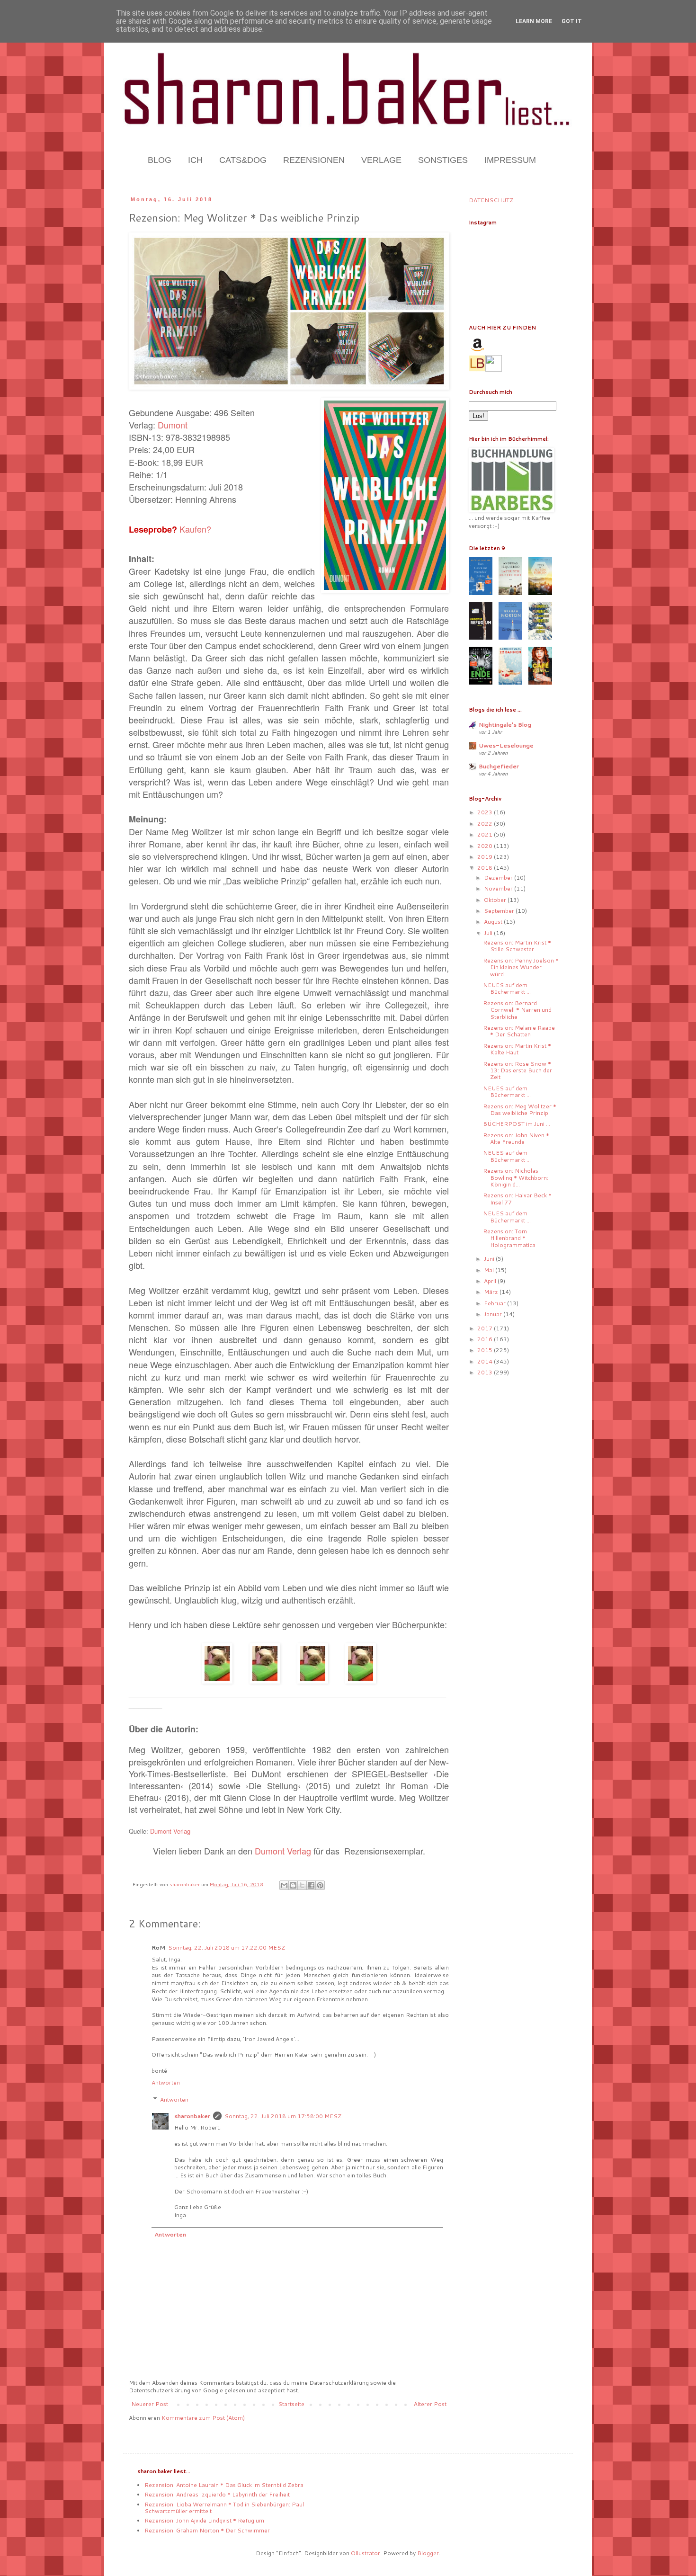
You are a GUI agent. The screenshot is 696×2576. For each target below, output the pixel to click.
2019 (486, 857)
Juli (489, 933)
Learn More (534, 21)
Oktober (496, 900)
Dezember (499, 878)
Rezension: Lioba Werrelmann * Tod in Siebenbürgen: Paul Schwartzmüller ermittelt (224, 2508)
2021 (486, 834)
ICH (195, 160)
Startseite (291, 2404)
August (494, 922)
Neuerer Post (150, 2404)
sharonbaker (192, 2116)
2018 (486, 868)
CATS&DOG (243, 160)
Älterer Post (430, 2404)
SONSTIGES (443, 160)
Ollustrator (366, 2553)
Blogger (428, 2553)
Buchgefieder (499, 766)
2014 (486, 1361)
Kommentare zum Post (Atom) (203, 2418)
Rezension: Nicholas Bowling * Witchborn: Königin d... (516, 1177)
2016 (486, 1339)
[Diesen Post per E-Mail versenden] (284, 1885)
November (499, 888)
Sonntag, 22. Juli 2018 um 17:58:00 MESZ (283, 2116)
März (492, 1292)
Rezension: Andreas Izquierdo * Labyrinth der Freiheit (217, 2494)
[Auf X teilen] (302, 1885)
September (500, 911)
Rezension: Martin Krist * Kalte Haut (517, 1049)
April (491, 1281)
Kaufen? (195, 529)
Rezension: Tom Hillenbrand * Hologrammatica (509, 1238)
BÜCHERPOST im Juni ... (517, 1124)
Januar (494, 1314)
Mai (490, 1270)
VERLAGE (381, 160)
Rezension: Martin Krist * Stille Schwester (517, 946)
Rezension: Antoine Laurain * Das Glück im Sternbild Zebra (224, 2485)
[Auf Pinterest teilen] (320, 1885)
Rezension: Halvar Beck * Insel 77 (517, 1199)
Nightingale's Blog (505, 725)
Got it (572, 21)
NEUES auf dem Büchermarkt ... (507, 988)
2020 (486, 846)
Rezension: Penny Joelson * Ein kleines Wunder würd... (521, 967)
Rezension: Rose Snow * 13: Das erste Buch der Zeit (518, 1070)
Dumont (173, 425)
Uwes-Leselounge (506, 745)
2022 (486, 824)
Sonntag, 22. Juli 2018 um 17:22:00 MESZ (227, 1948)
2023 (486, 812)
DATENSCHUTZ (491, 200)
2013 (486, 1372)
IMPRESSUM (510, 160)
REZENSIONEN (314, 160)
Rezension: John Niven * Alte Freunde (516, 1138)
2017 (486, 1328)
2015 (486, 1350)
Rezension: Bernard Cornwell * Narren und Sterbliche (517, 1010)
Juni (490, 1259)
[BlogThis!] (293, 1885)
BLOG (160, 160)
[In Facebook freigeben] (311, 1885)
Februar (495, 1303)
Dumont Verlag (170, 1831)
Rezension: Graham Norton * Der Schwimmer (207, 2530)
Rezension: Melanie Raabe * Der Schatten (519, 1031)
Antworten (166, 2082)
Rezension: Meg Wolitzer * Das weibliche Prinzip (520, 1110)
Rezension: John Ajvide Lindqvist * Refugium (204, 2520)
